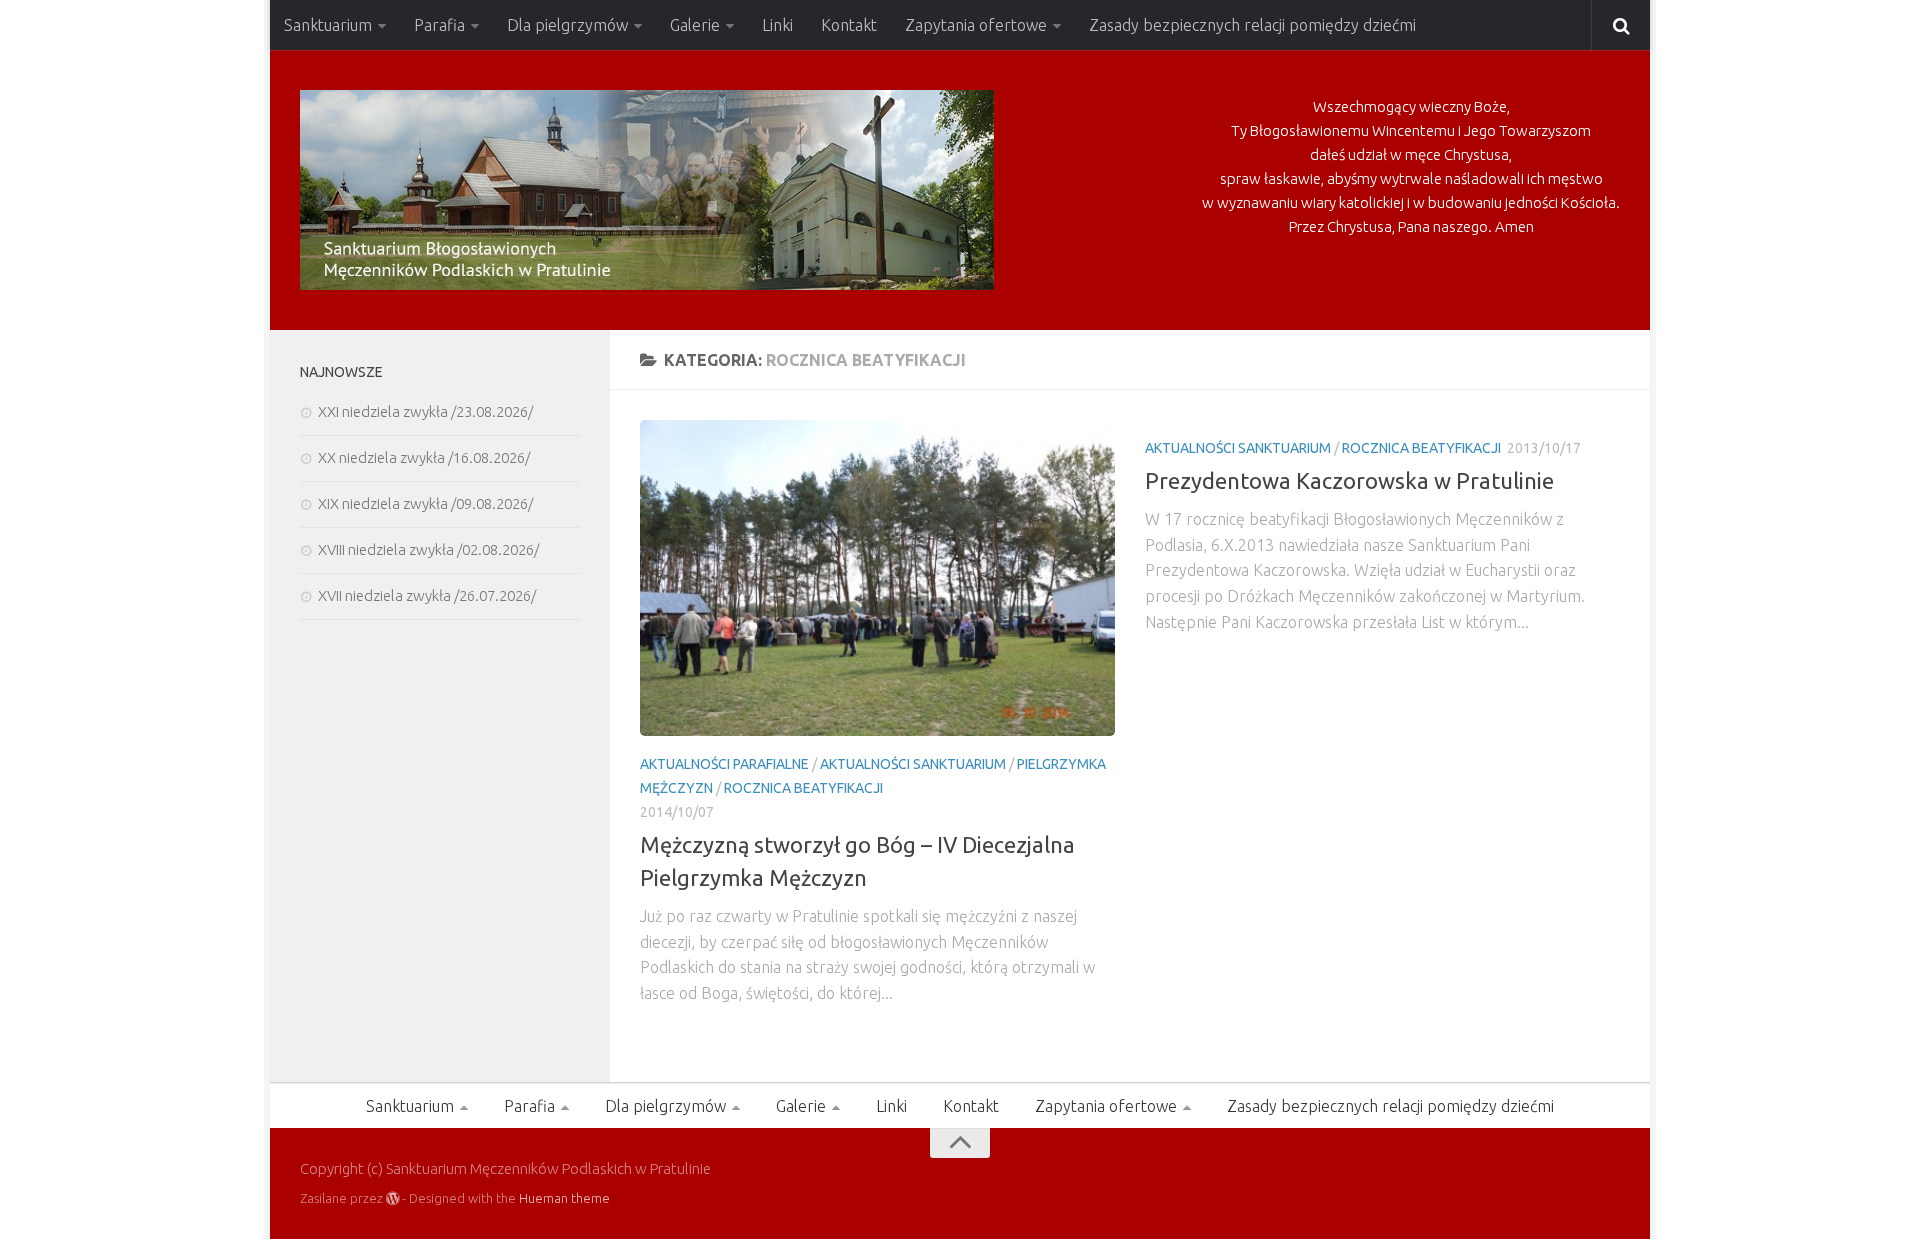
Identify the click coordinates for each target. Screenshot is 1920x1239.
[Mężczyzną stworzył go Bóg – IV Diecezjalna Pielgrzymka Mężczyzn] (877, 578)
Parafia (439, 25)
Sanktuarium (328, 25)
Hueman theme (564, 1198)
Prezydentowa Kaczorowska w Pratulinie (1349, 480)
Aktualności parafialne (724, 764)
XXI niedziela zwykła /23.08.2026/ (425, 411)
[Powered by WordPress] (392, 1198)
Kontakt (849, 25)
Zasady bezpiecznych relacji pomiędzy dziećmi (1252, 25)
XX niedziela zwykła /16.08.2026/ (424, 457)
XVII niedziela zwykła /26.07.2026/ (427, 595)
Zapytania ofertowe (976, 25)
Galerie (695, 25)
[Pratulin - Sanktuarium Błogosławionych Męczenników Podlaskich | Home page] (647, 190)
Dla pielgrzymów (567, 25)
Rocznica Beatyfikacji (803, 788)
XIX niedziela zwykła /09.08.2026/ (425, 503)
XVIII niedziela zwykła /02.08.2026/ (428, 549)
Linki (777, 25)
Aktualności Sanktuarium (913, 764)
